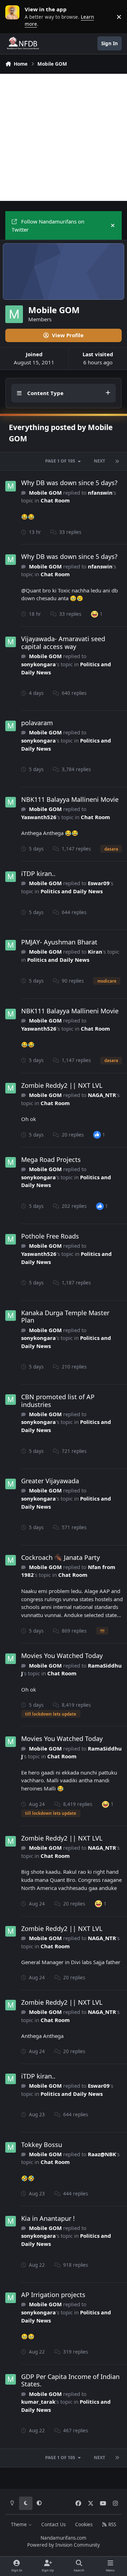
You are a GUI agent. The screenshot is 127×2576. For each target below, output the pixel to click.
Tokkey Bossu (42, 2145)
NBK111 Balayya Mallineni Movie (70, 799)
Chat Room (55, 500)
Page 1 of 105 (60, 461)
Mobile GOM (45, 493)
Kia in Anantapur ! (48, 2218)
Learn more (14, 17)
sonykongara (38, 664)
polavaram (37, 723)
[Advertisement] (64, 137)
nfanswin (100, 493)
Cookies (84, 2524)
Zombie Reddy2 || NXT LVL (62, 1085)
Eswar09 (99, 883)
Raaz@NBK (102, 2154)
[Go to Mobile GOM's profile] (11, 486)
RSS (111, 2524)
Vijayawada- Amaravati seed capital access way (63, 643)
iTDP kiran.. (38, 873)
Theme (20, 2524)
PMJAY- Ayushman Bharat (59, 942)
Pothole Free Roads (50, 1236)
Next (99, 461)
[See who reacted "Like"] (97, 1134)
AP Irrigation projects (53, 2295)
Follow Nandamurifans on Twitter (48, 225)
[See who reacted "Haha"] (95, 614)
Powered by (64, 2545)
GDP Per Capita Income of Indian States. (70, 2380)
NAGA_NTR (102, 1095)
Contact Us (53, 2524)
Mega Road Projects (51, 1159)
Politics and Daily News (72, 891)
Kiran (95, 952)
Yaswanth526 (39, 817)
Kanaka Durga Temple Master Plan (65, 1317)
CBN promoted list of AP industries (58, 1401)
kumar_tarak (38, 2402)
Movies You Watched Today (62, 1656)
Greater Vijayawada (50, 1481)
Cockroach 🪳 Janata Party (61, 1557)
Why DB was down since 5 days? (69, 483)
